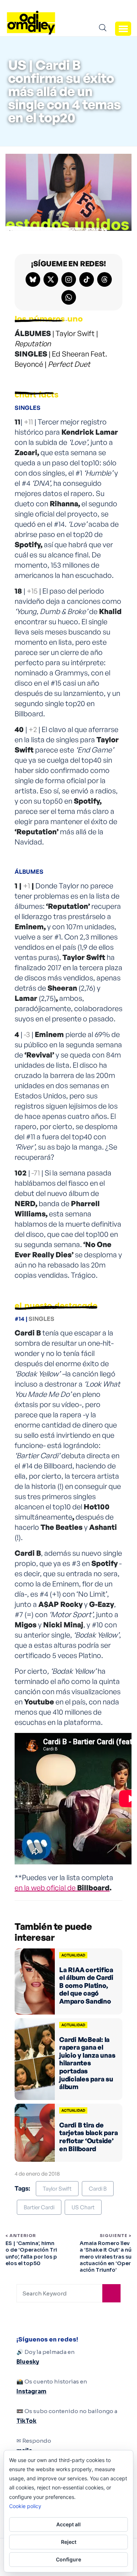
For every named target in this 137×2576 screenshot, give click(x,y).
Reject (69, 2542)
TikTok (26, 2421)
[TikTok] (87, 279)
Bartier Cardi (39, 2207)
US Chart (83, 2207)
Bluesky (28, 2362)
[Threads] (104, 279)
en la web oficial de (62, 1888)
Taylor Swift (57, 2189)
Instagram (31, 2391)
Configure (68, 2559)
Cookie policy (25, 2506)
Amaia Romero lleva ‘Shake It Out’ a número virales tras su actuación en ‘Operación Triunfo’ (106, 2257)
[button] (123, 28)
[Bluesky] (33, 279)
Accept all (68, 2524)
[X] (51, 279)
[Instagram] (69, 279)
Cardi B (98, 2189)
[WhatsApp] (69, 297)
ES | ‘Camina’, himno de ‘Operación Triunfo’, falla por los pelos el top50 (31, 2253)
